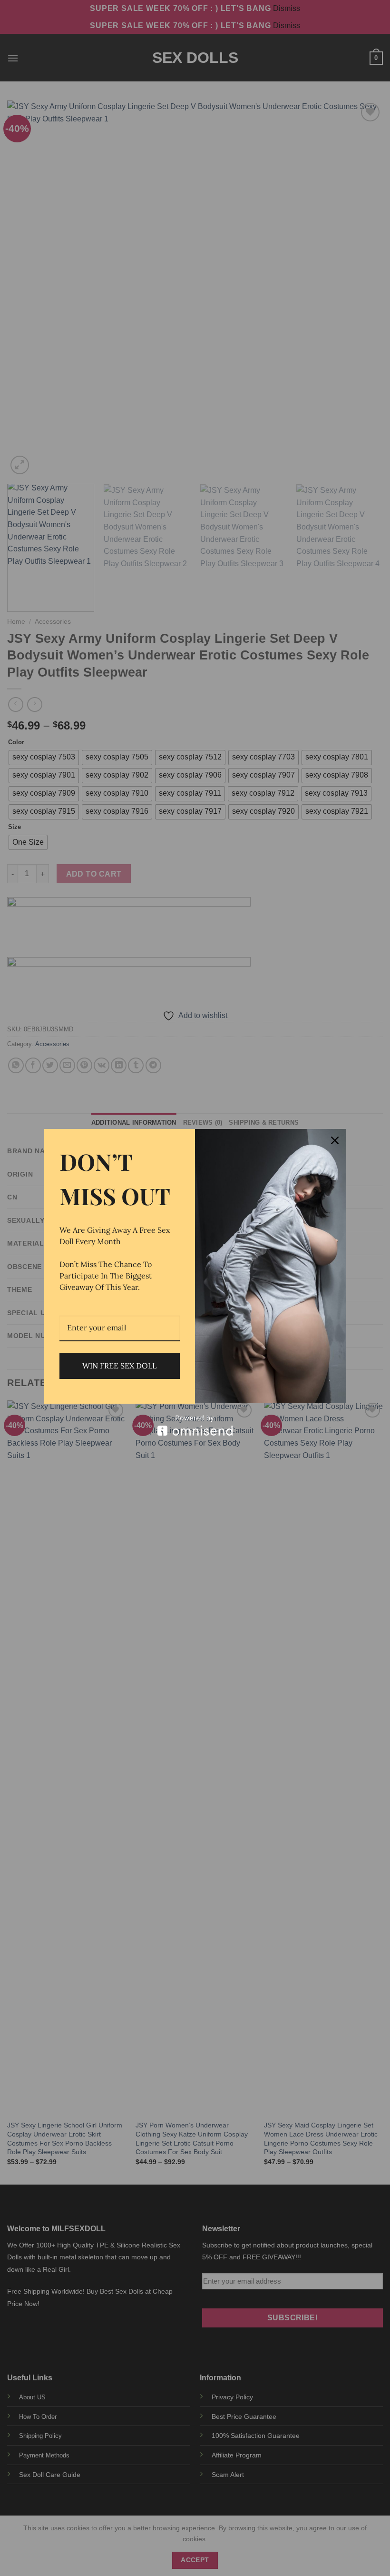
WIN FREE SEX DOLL (119, 1366)
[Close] (335, 1140)
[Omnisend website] (195, 1425)
